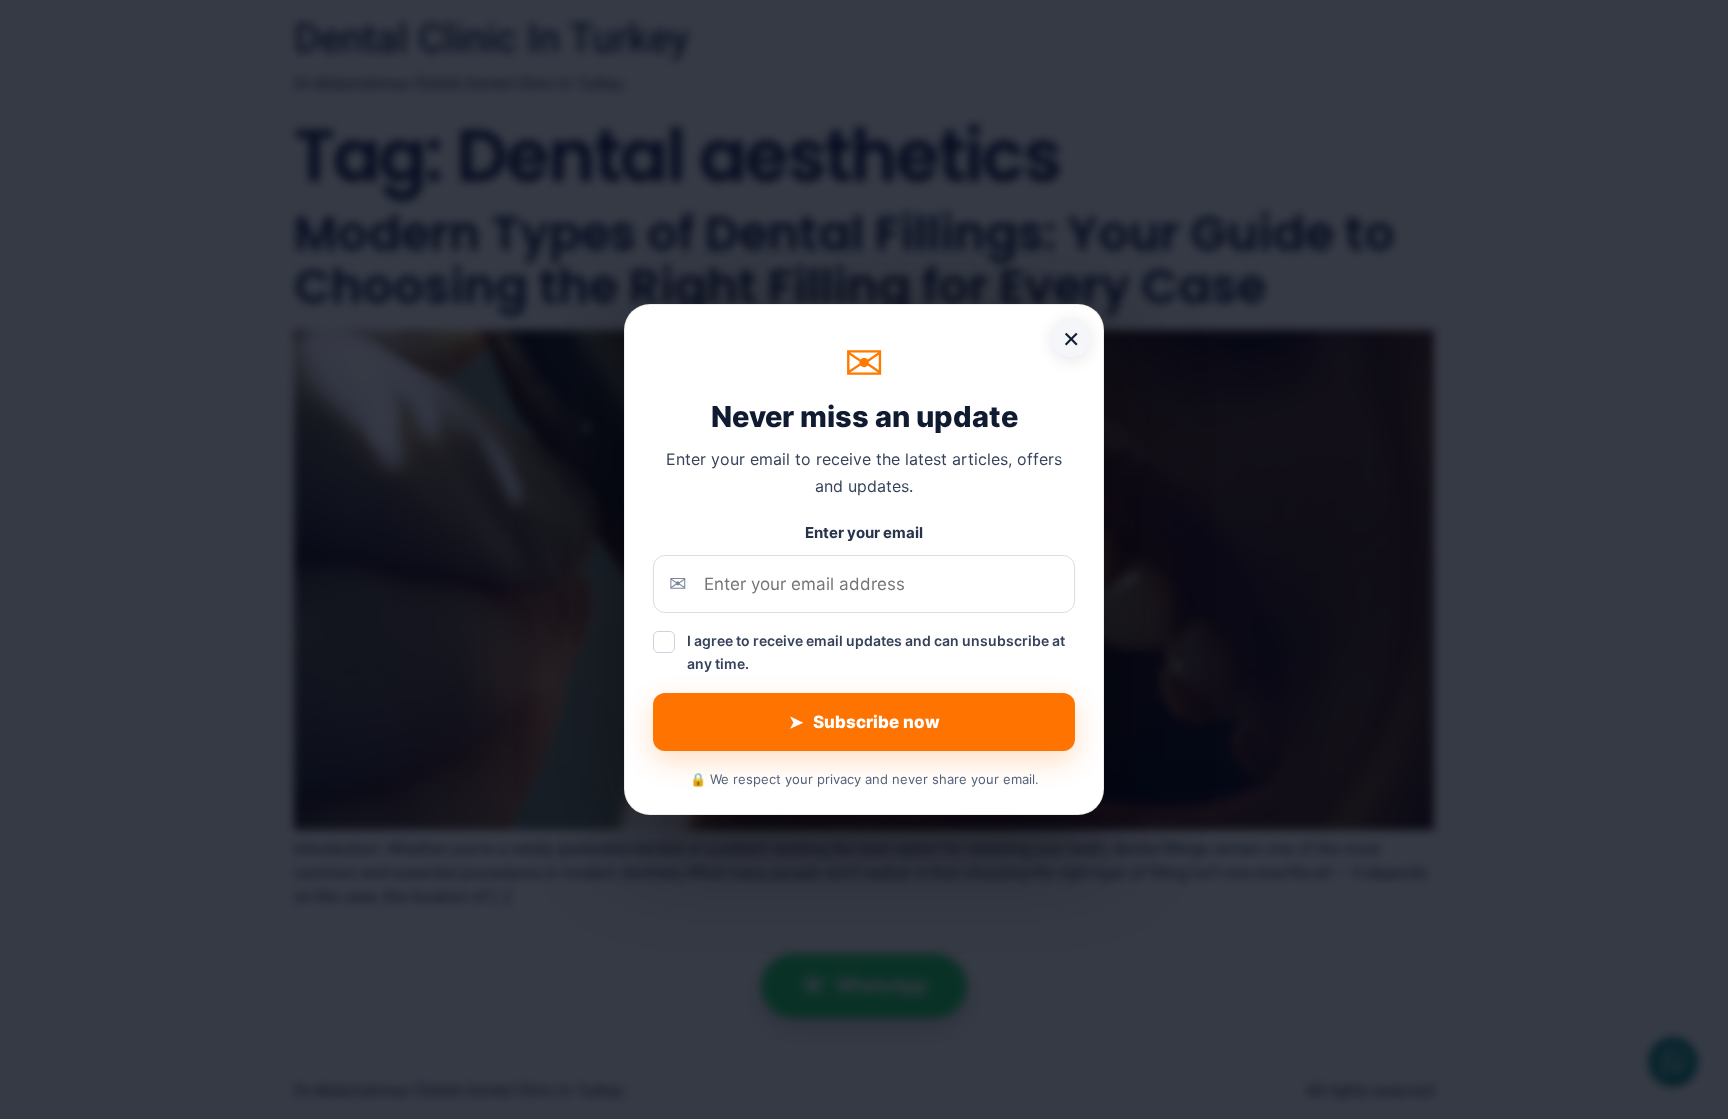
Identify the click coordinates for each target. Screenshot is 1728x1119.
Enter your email (864, 532)
